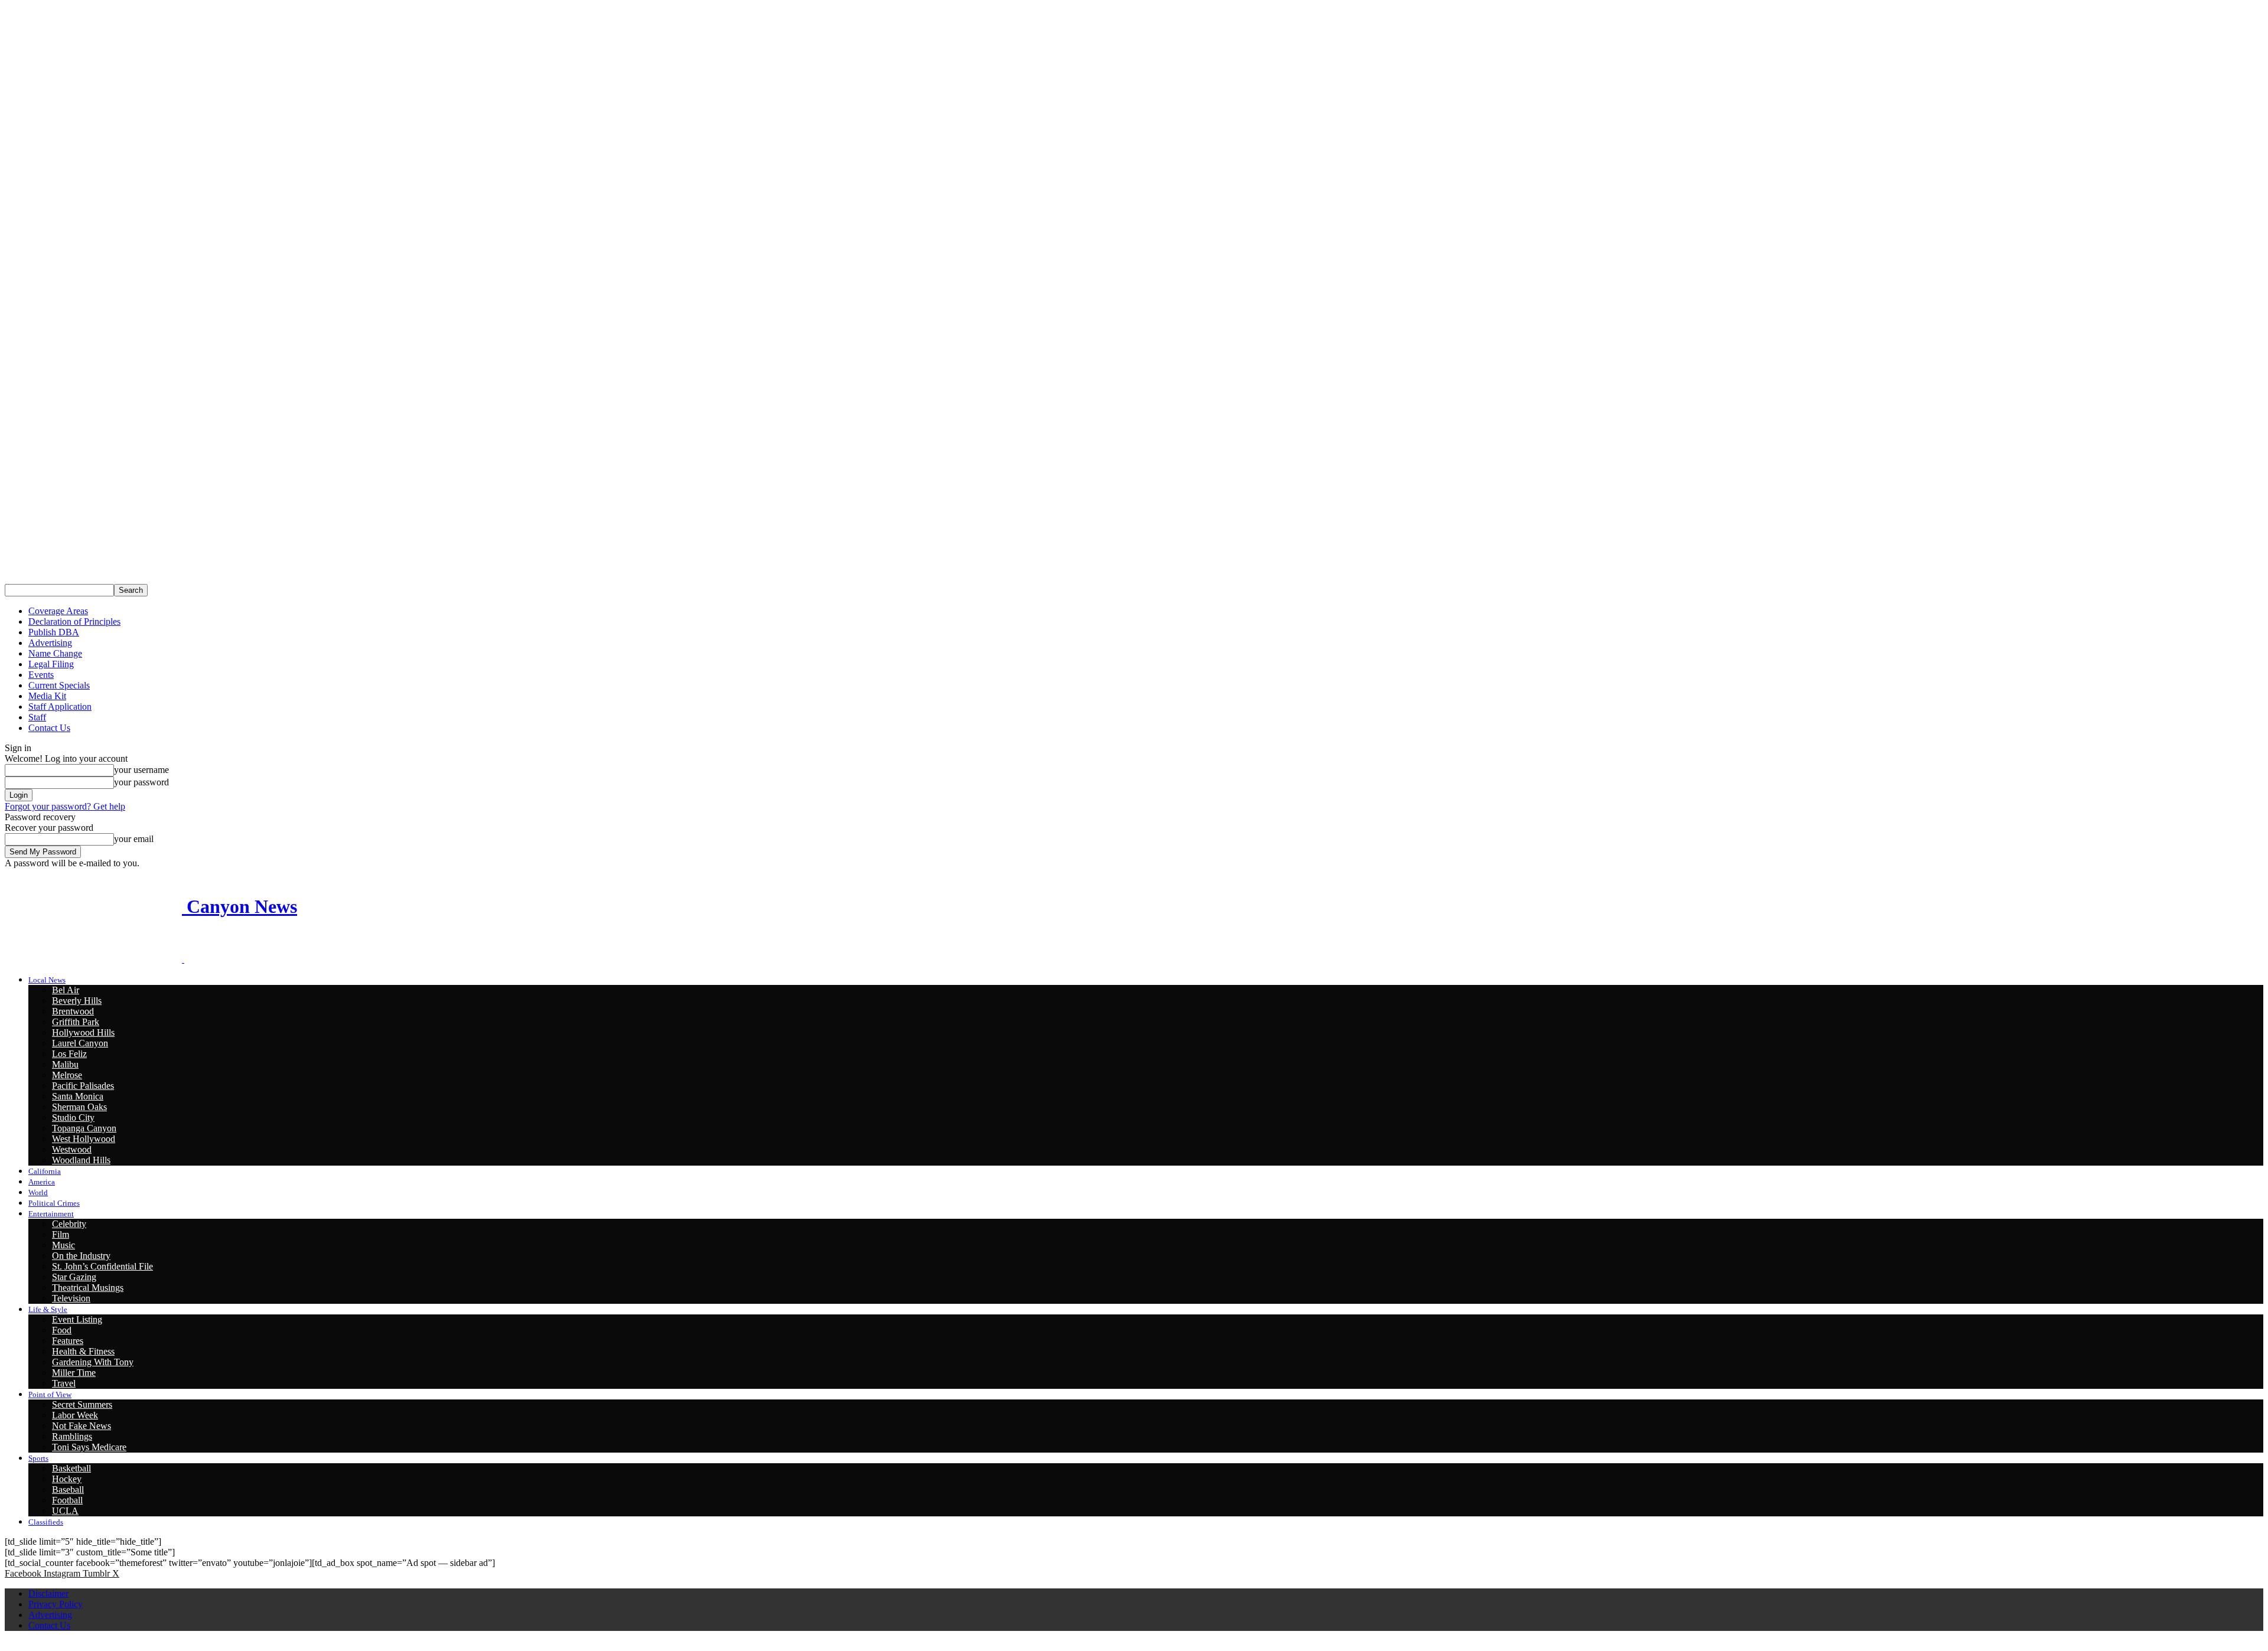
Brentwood (73, 1011)
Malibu (65, 1064)
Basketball (71, 1468)
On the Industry (81, 1256)
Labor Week (75, 1415)
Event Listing (77, 1319)
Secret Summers (82, 1404)
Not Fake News (82, 1426)
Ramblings (72, 1436)
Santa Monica (78, 1096)
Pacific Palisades (83, 1086)
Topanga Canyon (84, 1128)
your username (141, 770)
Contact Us (49, 728)
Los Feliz (69, 1054)
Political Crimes (54, 1203)
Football (67, 1500)
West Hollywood (84, 1139)
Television (71, 1298)
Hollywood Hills (83, 1032)
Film (61, 1234)
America (42, 1182)
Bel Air (66, 990)
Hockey (67, 1479)
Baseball (68, 1490)
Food (62, 1330)
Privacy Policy (56, 1604)
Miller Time (74, 1373)
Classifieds (46, 1522)
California (45, 1171)
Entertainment (51, 1214)
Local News (47, 980)
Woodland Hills (81, 1160)
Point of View (50, 1394)
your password (141, 782)
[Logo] (94, 959)
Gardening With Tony (93, 1362)
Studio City (73, 1117)
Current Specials (59, 685)
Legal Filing (51, 664)
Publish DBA (54, 632)
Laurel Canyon (80, 1043)
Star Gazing (74, 1277)
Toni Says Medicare (89, 1447)
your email (134, 839)
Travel (64, 1383)
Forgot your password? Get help (65, 806)
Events (41, 675)
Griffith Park (76, 1022)
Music (63, 1245)
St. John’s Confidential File (102, 1266)
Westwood (72, 1149)
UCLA (65, 1511)
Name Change (55, 653)
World (38, 1192)
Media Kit (47, 696)
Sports (38, 1458)
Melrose (67, 1075)
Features (68, 1341)
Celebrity (69, 1224)
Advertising (50, 643)
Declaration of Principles (74, 621)
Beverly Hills (77, 1001)
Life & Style (48, 1309)
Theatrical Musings (88, 1288)
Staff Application (60, 707)
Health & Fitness (83, 1351)
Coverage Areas (58, 611)
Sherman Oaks (79, 1107)
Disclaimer (48, 1593)
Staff (37, 717)
